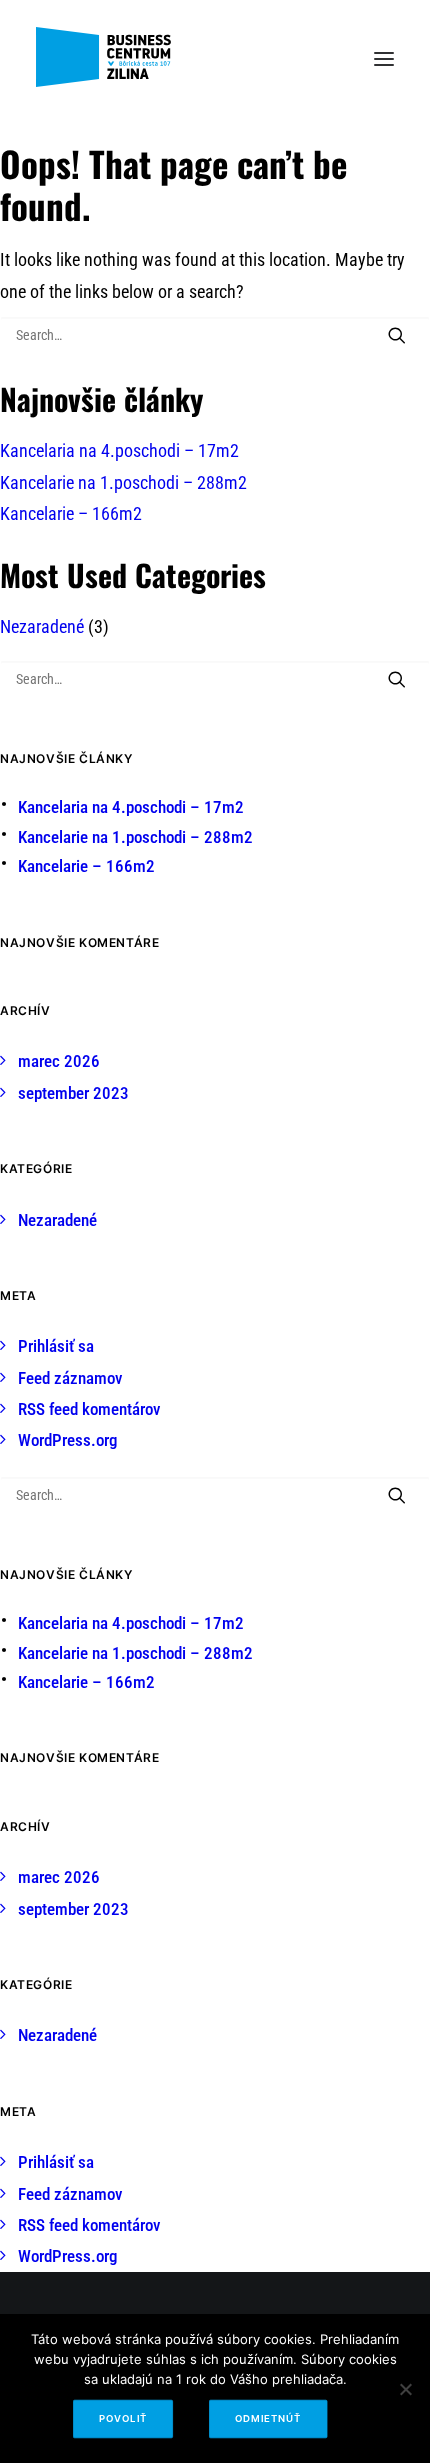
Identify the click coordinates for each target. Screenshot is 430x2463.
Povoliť (123, 2419)
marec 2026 (59, 1061)
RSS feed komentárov (89, 1409)
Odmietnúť (267, 2419)
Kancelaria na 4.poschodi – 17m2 (119, 450)
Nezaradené (42, 626)
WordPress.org (67, 1440)
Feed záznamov (70, 1378)
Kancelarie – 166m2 (71, 513)
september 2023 (73, 1093)
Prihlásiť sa (56, 1346)
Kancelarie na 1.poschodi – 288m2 (123, 482)
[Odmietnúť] (405, 2389)
